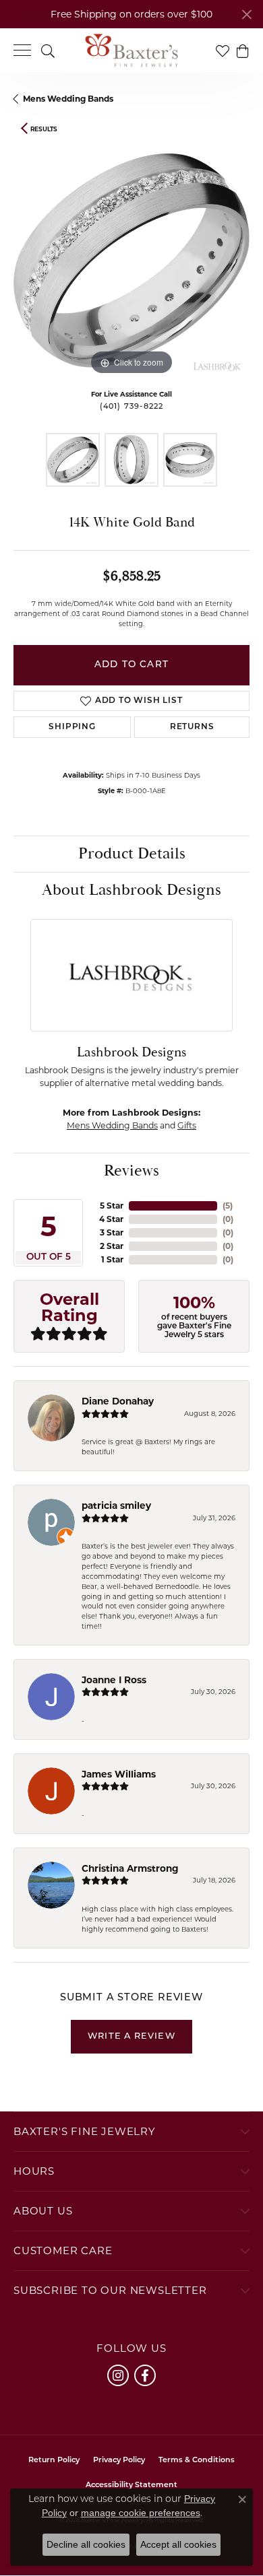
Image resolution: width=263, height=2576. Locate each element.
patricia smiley (116, 1505)
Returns (192, 727)
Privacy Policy (119, 2461)
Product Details (132, 854)
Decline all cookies (86, 2544)
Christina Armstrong (130, 1868)
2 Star (112, 1246)
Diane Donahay (118, 1401)
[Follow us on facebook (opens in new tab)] (145, 2375)
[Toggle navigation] (22, 50)
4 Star (111, 1219)
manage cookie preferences (141, 2513)
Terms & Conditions (197, 2461)
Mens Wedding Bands (68, 99)
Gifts (187, 1125)
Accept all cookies (178, 2544)
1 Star (112, 1259)
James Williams (119, 1774)
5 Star (112, 1206)
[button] (48, 50)
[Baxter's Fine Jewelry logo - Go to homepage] (131, 50)
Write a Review (131, 2036)
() (228, 1206)
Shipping (72, 727)
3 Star (112, 1232)
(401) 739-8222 (132, 407)
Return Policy (54, 2461)
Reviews (131, 1171)
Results (44, 129)
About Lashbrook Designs (131, 890)
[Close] (246, 14)
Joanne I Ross (114, 1680)
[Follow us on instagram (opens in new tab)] (118, 2375)
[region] (131, 261)
